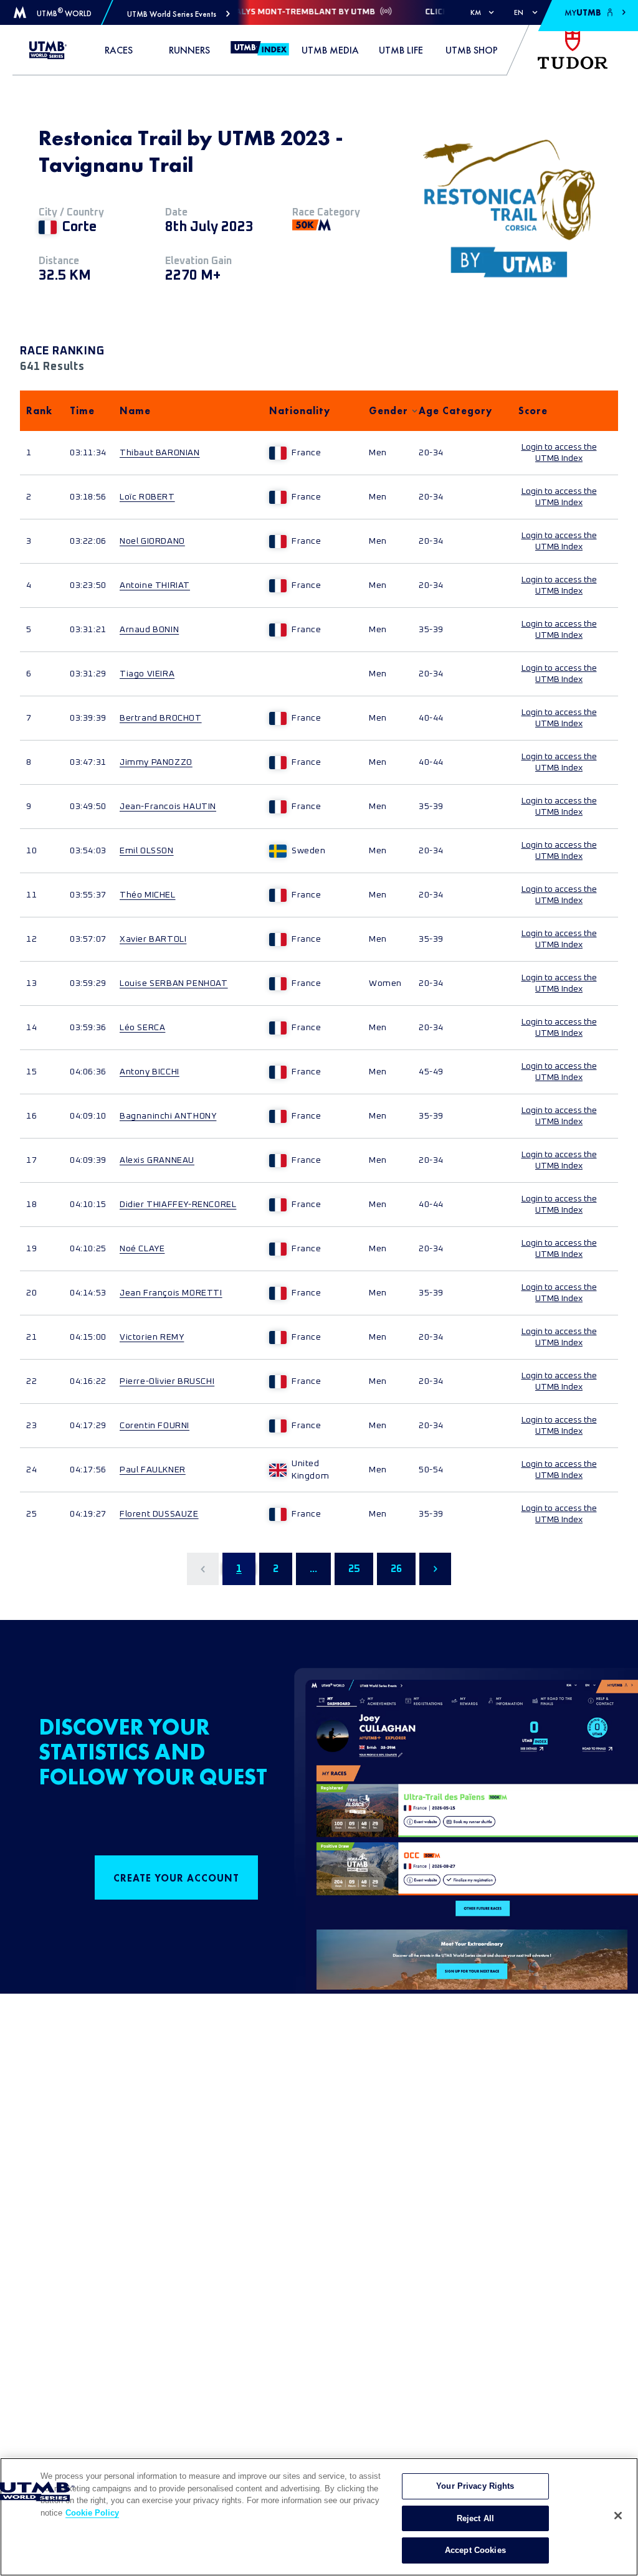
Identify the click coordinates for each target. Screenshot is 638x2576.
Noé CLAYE (142, 1249)
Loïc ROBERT (147, 497)
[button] (179, 14)
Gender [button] (388, 411)
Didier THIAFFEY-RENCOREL (178, 1205)
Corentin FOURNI (155, 1426)
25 (354, 1569)
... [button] (313, 1569)
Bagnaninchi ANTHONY (168, 1116)
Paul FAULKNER (153, 1470)
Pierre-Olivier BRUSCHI (167, 1381)
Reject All (475, 2518)
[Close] (618, 2516)
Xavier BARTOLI (153, 939)
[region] (319, 2517)
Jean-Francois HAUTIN (168, 807)
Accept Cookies (475, 2550)
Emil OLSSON (147, 851)
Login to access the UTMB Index (559, 453)
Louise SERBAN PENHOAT (174, 983)
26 (396, 1569)
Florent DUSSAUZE (159, 1514)
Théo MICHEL (148, 895)
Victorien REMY (152, 1337)
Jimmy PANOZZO (156, 762)
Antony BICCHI (150, 1072)
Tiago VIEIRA (147, 674)
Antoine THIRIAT (155, 585)
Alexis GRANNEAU (157, 1160)
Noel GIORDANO (152, 541)
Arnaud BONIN (149, 630)
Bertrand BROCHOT (161, 718)
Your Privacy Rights (475, 2486)
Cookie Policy (92, 2513)
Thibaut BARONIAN (160, 453)
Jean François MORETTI (171, 1293)
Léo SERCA (142, 1028)
